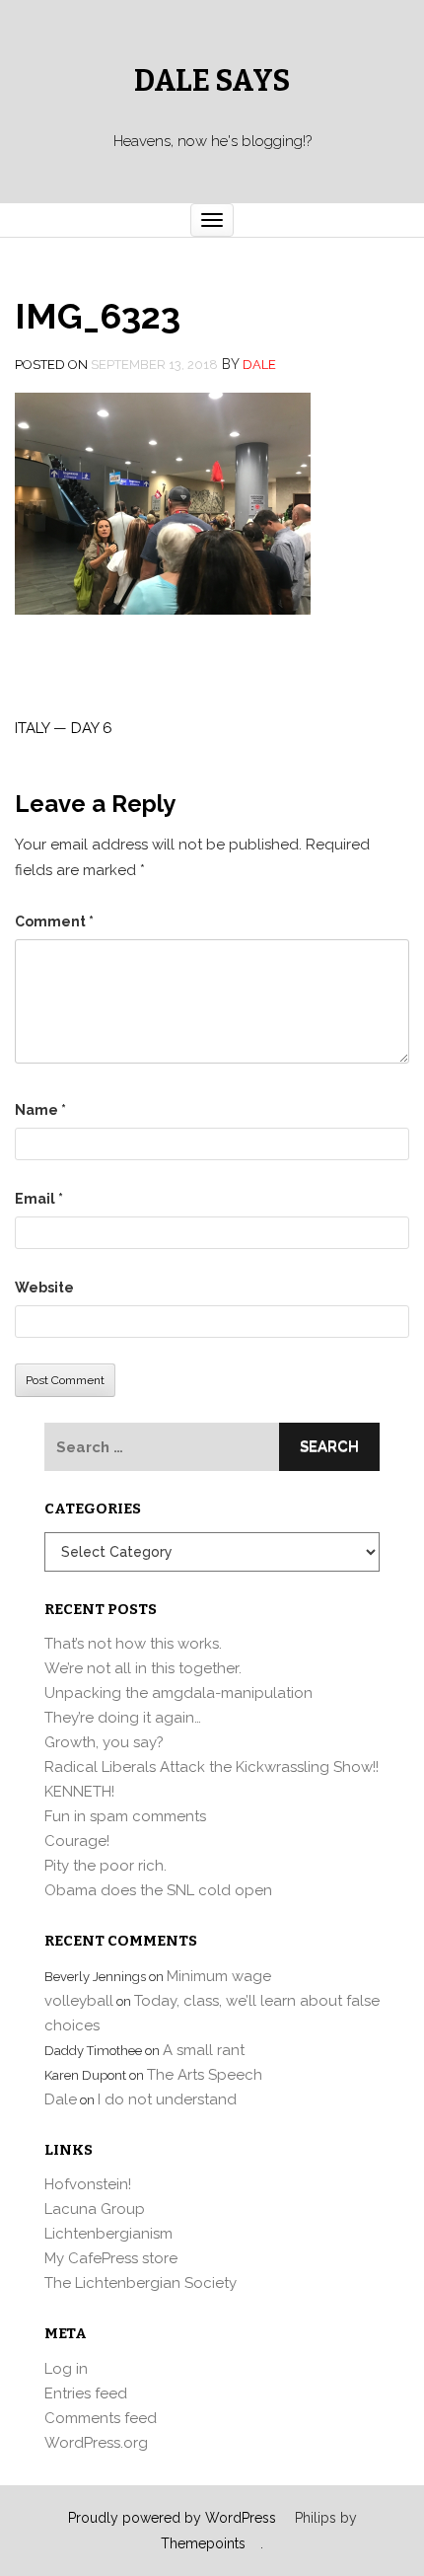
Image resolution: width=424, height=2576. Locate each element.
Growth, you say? (104, 1742)
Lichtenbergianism (108, 2234)
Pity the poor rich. (106, 1866)
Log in (66, 2369)
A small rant (204, 2050)
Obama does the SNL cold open (158, 1890)
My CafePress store (111, 2258)
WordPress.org (96, 2443)
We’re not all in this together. (143, 1668)
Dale (259, 365)
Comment (54, 921)
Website (44, 1288)
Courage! (77, 1841)
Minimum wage (219, 1976)
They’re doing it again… (123, 1718)
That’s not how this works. (133, 1644)
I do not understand (167, 2099)
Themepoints (203, 2543)
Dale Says (212, 81)
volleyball (79, 2001)
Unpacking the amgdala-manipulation (178, 1693)
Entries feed (86, 2393)
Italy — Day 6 (64, 728)
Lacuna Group (95, 2209)
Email (39, 1199)
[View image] (163, 502)
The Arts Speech (205, 2075)
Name (40, 1110)
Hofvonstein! (88, 2184)
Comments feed (101, 2418)
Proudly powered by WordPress (172, 2518)
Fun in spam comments (125, 1816)
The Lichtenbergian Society (141, 2283)
